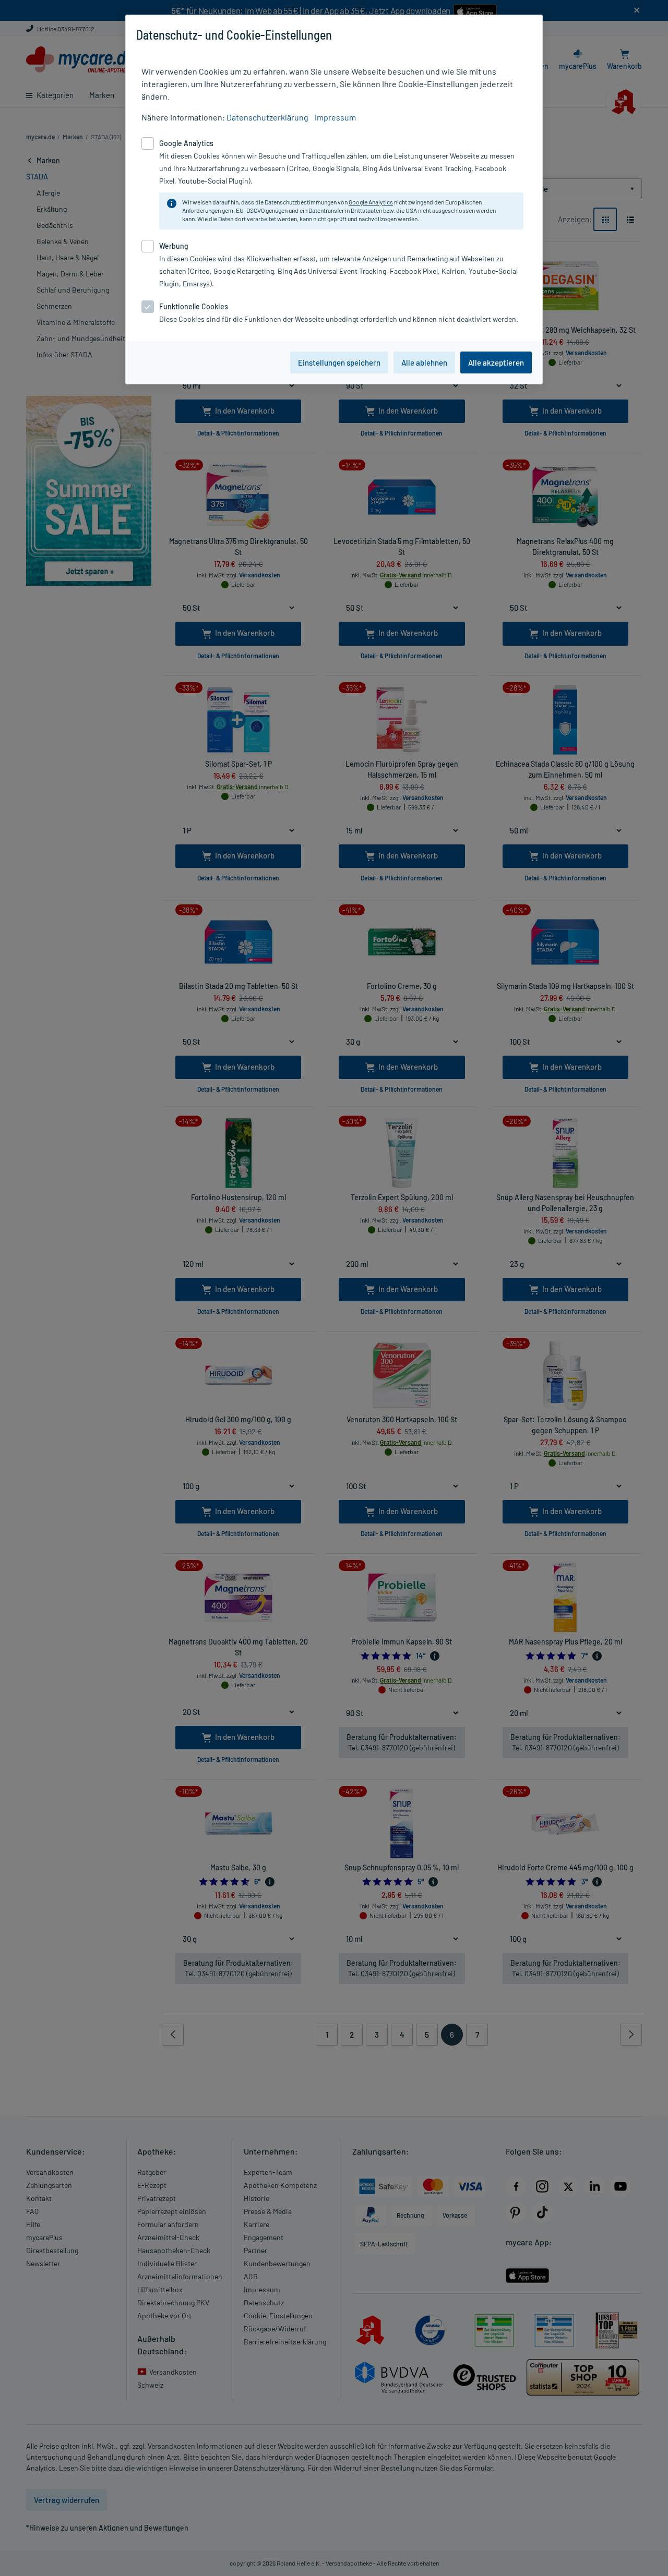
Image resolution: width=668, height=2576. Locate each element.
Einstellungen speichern (339, 362)
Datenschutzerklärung (267, 117)
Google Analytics (371, 202)
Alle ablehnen (424, 362)
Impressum (335, 117)
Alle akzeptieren (496, 362)
